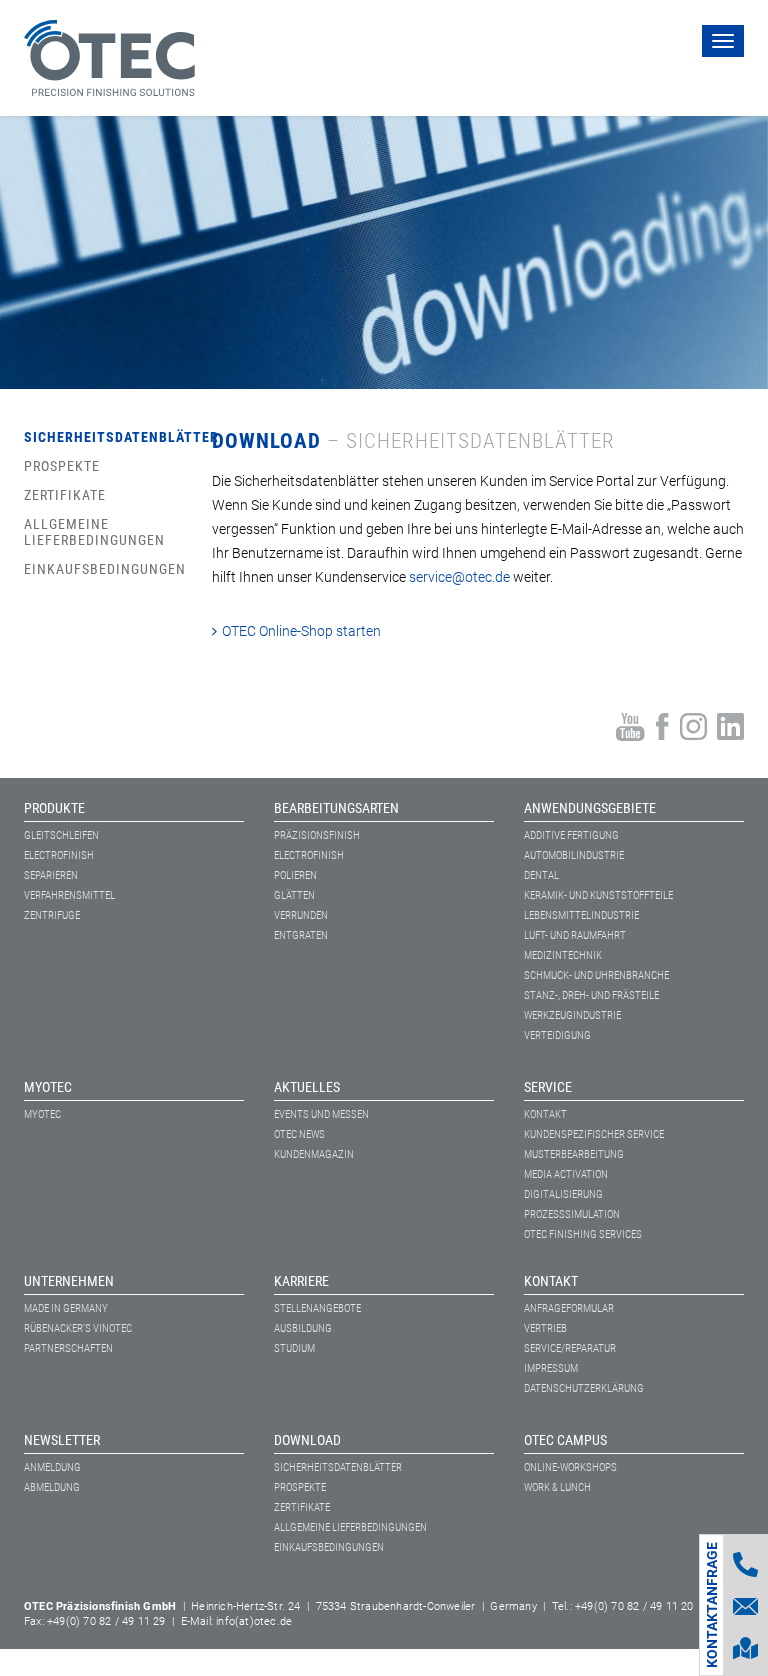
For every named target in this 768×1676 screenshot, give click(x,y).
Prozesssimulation (572, 1214)
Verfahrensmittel (69, 895)
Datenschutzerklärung (584, 1388)
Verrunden (301, 915)
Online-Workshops (570, 1467)
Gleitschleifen (61, 835)
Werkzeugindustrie (572, 1015)
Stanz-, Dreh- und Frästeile (591, 995)
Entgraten (301, 935)
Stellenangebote (317, 1308)
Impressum (551, 1368)
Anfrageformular (569, 1308)
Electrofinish (59, 855)
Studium (294, 1348)
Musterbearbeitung (574, 1154)
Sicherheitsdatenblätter (87, 437)
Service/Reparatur (570, 1348)
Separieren (51, 875)
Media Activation (566, 1174)
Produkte (54, 808)
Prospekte (62, 466)
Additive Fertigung (571, 835)
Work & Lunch (557, 1487)
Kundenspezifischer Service (594, 1134)
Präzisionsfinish (317, 835)
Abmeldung (52, 1487)
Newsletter (62, 1440)
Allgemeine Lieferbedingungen (87, 532)
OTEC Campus (565, 1440)
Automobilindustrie (574, 855)
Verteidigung (557, 1035)
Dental (541, 875)
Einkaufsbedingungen (87, 569)
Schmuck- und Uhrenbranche (596, 975)
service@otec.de (459, 577)
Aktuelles (307, 1087)
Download (307, 1440)
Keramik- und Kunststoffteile (598, 895)
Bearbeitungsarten (336, 808)
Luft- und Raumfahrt (575, 935)
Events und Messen (321, 1114)
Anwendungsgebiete (590, 808)
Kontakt (545, 1114)
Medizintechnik (563, 955)
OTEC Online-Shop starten (301, 631)
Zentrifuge (52, 915)
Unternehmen (69, 1281)
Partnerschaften (68, 1348)
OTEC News (299, 1134)
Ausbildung (303, 1328)
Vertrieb (545, 1328)
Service (548, 1087)
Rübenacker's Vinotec (78, 1328)
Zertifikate (65, 495)
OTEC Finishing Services (583, 1234)
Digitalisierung (563, 1194)
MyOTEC (48, 1087)
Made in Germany (66, 1308)
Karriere (301, 1281)
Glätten (294, 895)
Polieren (295, 875)
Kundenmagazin (314, 1154)
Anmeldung (52, 1467)
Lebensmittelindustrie (581, 915)
